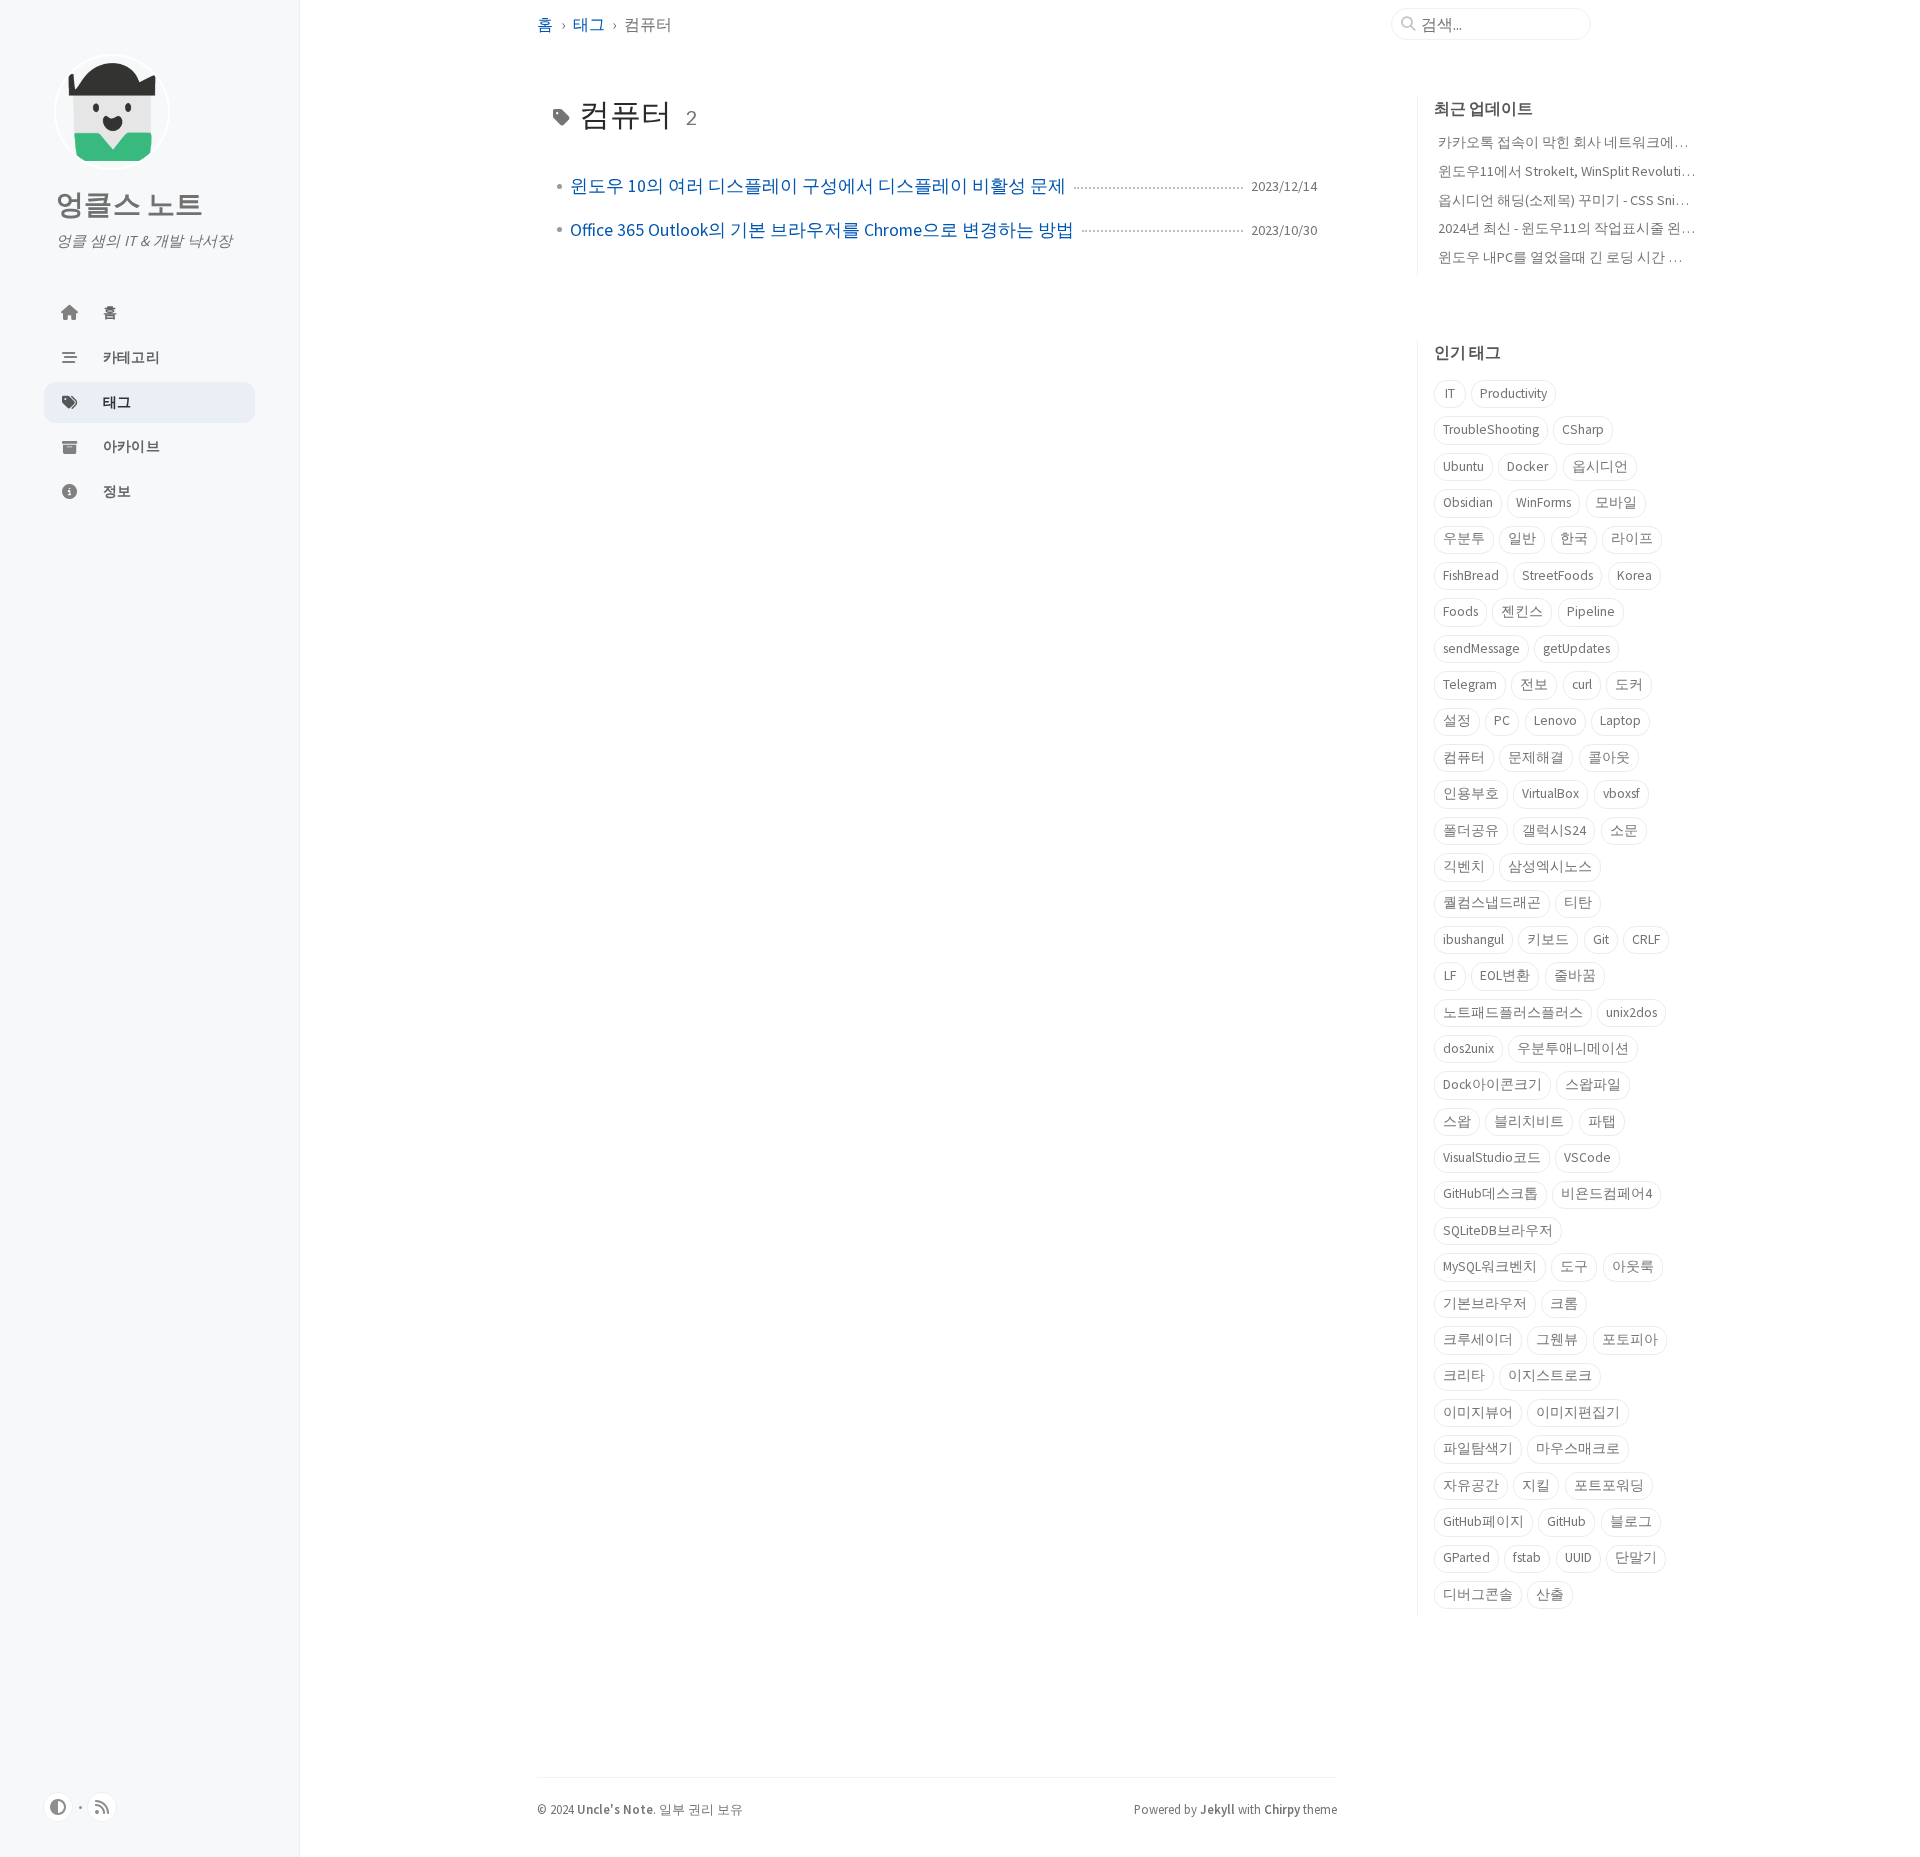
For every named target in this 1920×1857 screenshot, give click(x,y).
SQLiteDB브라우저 (1498, 1230)
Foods (1460, 611)
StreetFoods (1557, 575)
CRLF (1646, 939)
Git (1601, 939)
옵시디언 (1600, 466)
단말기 (1636, 1557)
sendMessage (1481, 648)
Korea (1634, 575)
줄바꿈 (1575, 975)
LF (1450, 975)
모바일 (1616, 502)
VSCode (1587, 1157)
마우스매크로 (1578, 1448)
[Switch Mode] (58, 1807)
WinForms (1543, 502)
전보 (1534, 684)
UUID (1578, 1557)
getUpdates (1576, 648)
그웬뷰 (1557, 1339)
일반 (1522, 538)
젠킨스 (1522, 611)
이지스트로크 (1550, 1375)
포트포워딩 (1609, 1485)
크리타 (1464, 1375)
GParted (1466, 1557)
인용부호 (1471, 793)
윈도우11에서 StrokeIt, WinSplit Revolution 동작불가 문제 (1612, 171)
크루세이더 (1478, 1339)
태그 (590, 24)
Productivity (1513, 393)
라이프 (1632, 538)
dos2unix (1468, 1048)
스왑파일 (1593, 1084)
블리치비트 (1529, 1121)
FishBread (1471, 575)
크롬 (1564, 1303)
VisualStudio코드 (1492, 1157)
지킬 (1536, 1485)
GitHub (1566, 1521)
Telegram (1470, 684)
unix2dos (1631, 1012)
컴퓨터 (1464, 757)
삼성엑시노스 (1550, 866)
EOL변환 (1505, 975)
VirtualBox (1550, 793)
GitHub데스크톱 (1490, 1193)
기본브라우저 (1485, 1303)
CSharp (1583, 429)
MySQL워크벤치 (1490, 1266)
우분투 (1464, 538)
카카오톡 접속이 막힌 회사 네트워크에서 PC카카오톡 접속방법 (1630, 142)
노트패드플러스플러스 (1513, 1012)
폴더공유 (1471, 830)
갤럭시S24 (1554, 830)
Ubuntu (1463, 466)
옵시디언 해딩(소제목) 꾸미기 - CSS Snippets (1574, 200)
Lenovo (1555, 720)
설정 (1457, 720)
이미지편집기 (1578, 1412)
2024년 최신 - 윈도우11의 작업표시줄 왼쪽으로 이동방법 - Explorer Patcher (1664, 228)
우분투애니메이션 (1573, 1048)
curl (1582, 684)
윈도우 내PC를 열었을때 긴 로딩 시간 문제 (1567, 257)
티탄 (1578, 902)
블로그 (1631, 1521)
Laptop (1620, 720)
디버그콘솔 (1478, 1594)
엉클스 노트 (130, 204)
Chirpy (1282, 1809)
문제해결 (1536, 757)
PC (1502, 720)
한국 (1574, 538)
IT (1450, 393)
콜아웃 (1609, 757)
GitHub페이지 (1483, 1521)
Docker (1527, 466)
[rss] (102, 1807)
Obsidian (1468, 502)
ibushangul (1473, 939)
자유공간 (1471, 1485)
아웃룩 (1633, 1266)
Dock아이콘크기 (1492, 1084)
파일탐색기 (1478, 1448)
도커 (1629, 684)
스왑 (1457, 1121)
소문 (1624, 830)
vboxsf (1621, 793)
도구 (1574, 1266)
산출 (1550, 1594)
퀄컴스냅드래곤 (1492, 902)
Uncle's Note (615, 1809)
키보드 (1548, 939)
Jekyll (1217, 1809)
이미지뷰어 (1478, 1412)
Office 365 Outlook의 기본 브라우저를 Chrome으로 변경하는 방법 (822, 230)
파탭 (1602, 1121)
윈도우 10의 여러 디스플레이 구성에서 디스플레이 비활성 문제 (818, 186)
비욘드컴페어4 (1606, 1193)
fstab (1527, 1557)
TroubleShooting (1491, 429)
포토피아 (1630, 1339)
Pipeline (1591, 611)
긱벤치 (1464, 866)
